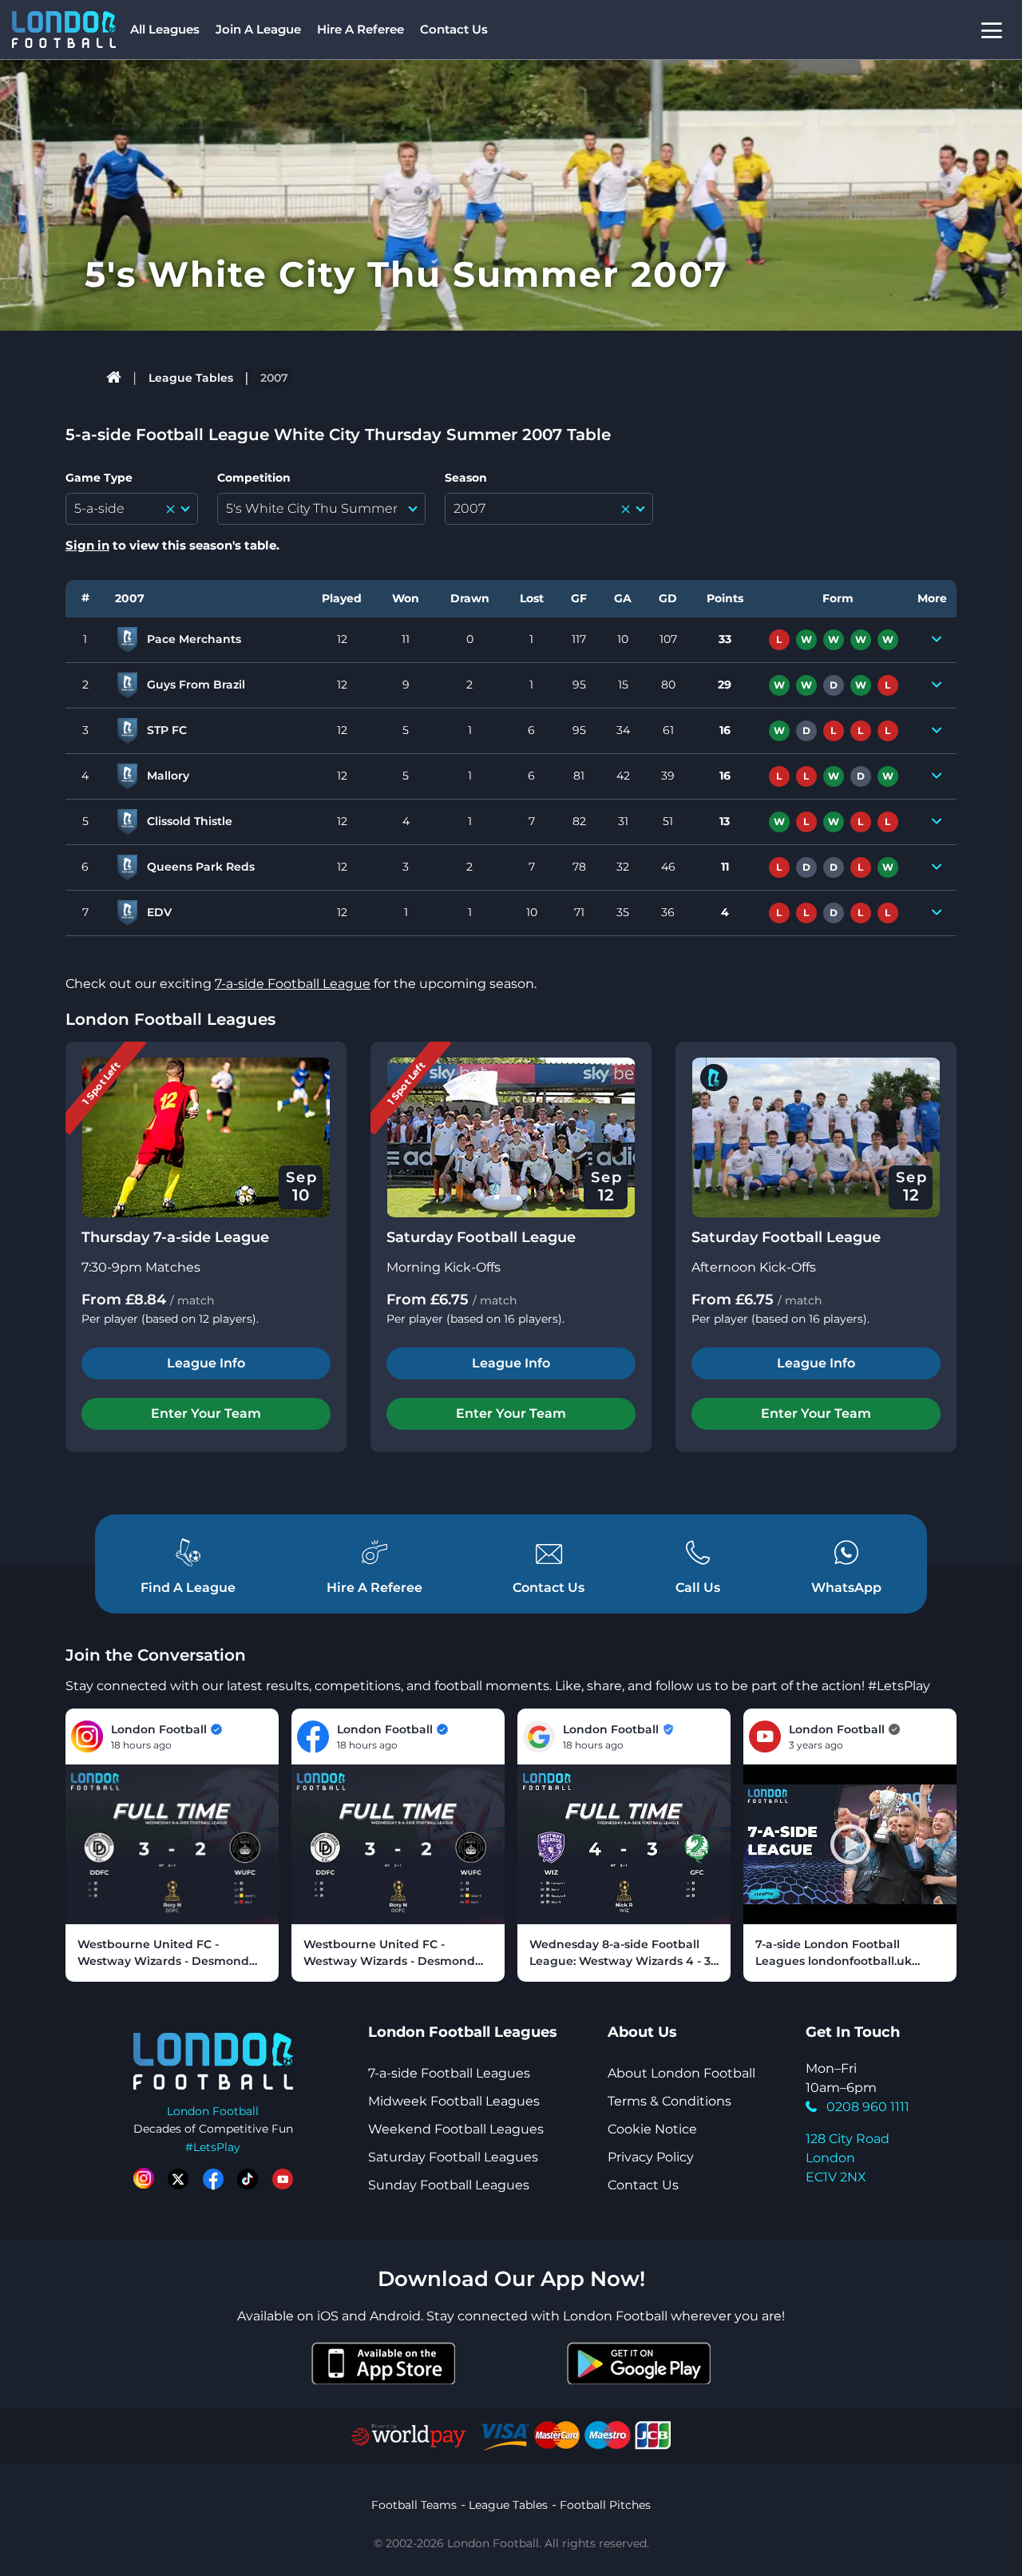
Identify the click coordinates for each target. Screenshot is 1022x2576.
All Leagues (165, 29)
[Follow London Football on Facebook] (213, 2179)
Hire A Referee (360, 29)
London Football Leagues (170, 1019)
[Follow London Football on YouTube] (283, 2179)
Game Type (99, 478)
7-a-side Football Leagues (449, 2073)
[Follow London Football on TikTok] (248, 2179)
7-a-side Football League (293, 984)
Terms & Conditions (669, 2101)
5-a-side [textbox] (99, 508)
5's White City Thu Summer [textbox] (312, 508)
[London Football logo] (64, 30)
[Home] (115, 378)
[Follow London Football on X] (178, 2179)
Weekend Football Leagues (456, 2129)
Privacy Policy (651, 2157)
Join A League (258, 29)
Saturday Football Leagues (453, 2157)
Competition (254, 478)
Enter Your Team (206, 1413)
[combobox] (132, 509)
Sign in (87, 545)
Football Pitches (605, 2505)
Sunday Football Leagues (449, 2185)
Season (466, 478)
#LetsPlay (213, 2147)
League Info (206, 1363)
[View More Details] (937, 640)
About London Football (681, 2073)
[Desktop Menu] (992, 30)
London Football (213, 2111)
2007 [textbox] (469, 508)
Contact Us (454, 29)
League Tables (191, 378)
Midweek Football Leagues (454, 2101)
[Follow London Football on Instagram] (144, 2179)
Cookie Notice (652, 2129)
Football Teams (414, 2505)
